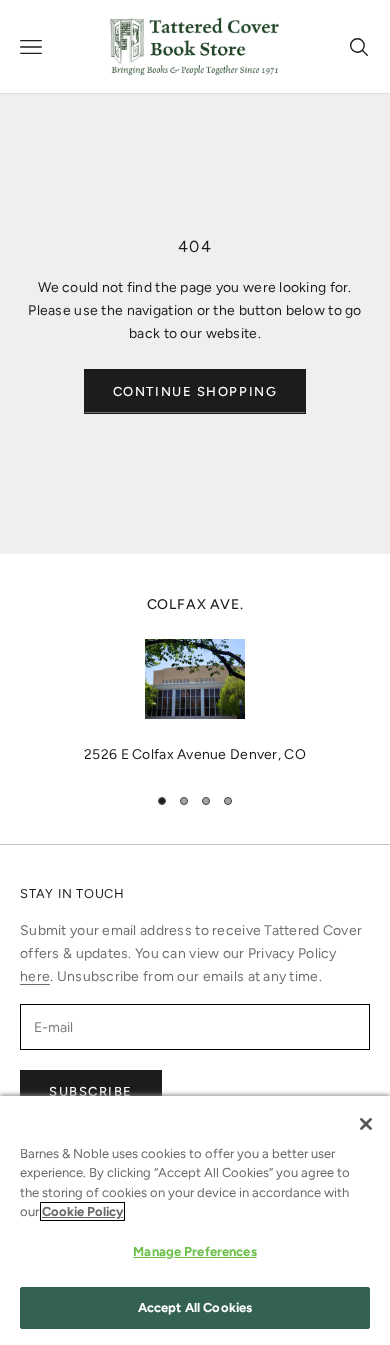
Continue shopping (195, 391)
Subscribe (91, 1091)
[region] (195, 680)
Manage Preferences (194, 1251)
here (35, 976)
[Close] (366, 1124)
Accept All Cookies (195, 1307)
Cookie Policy (82, 1211)
